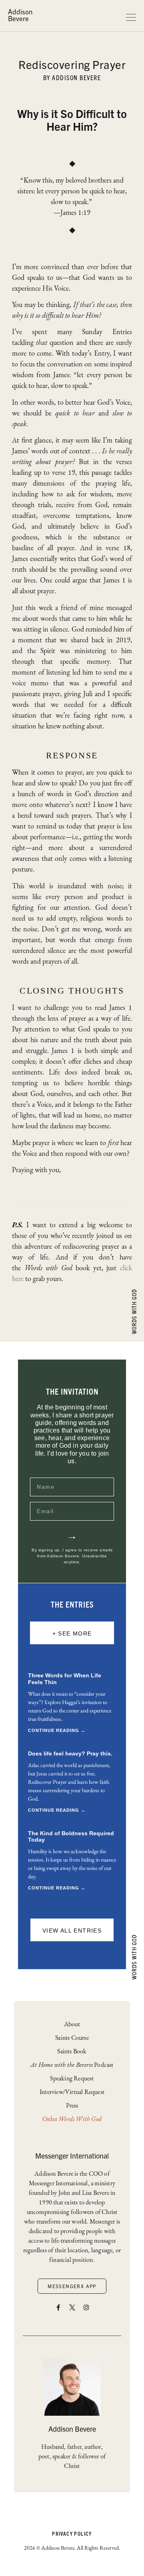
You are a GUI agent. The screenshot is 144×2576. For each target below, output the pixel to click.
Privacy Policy (72, 2534)
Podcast (72, 2065)
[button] (72, 1633)
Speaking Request (72, 2078)
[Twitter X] (72, 2308)
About (72, 2024)
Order (72, 2119)
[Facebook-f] (58, 2308)
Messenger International (72, 2156)
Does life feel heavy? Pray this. (70, 1753)
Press (72, 2105)
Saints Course (72, 2038)
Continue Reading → (57, 1730)
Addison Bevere (20, 15)
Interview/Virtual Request (72, 2092)
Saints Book (72, 2051)
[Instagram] (86, 2308)
